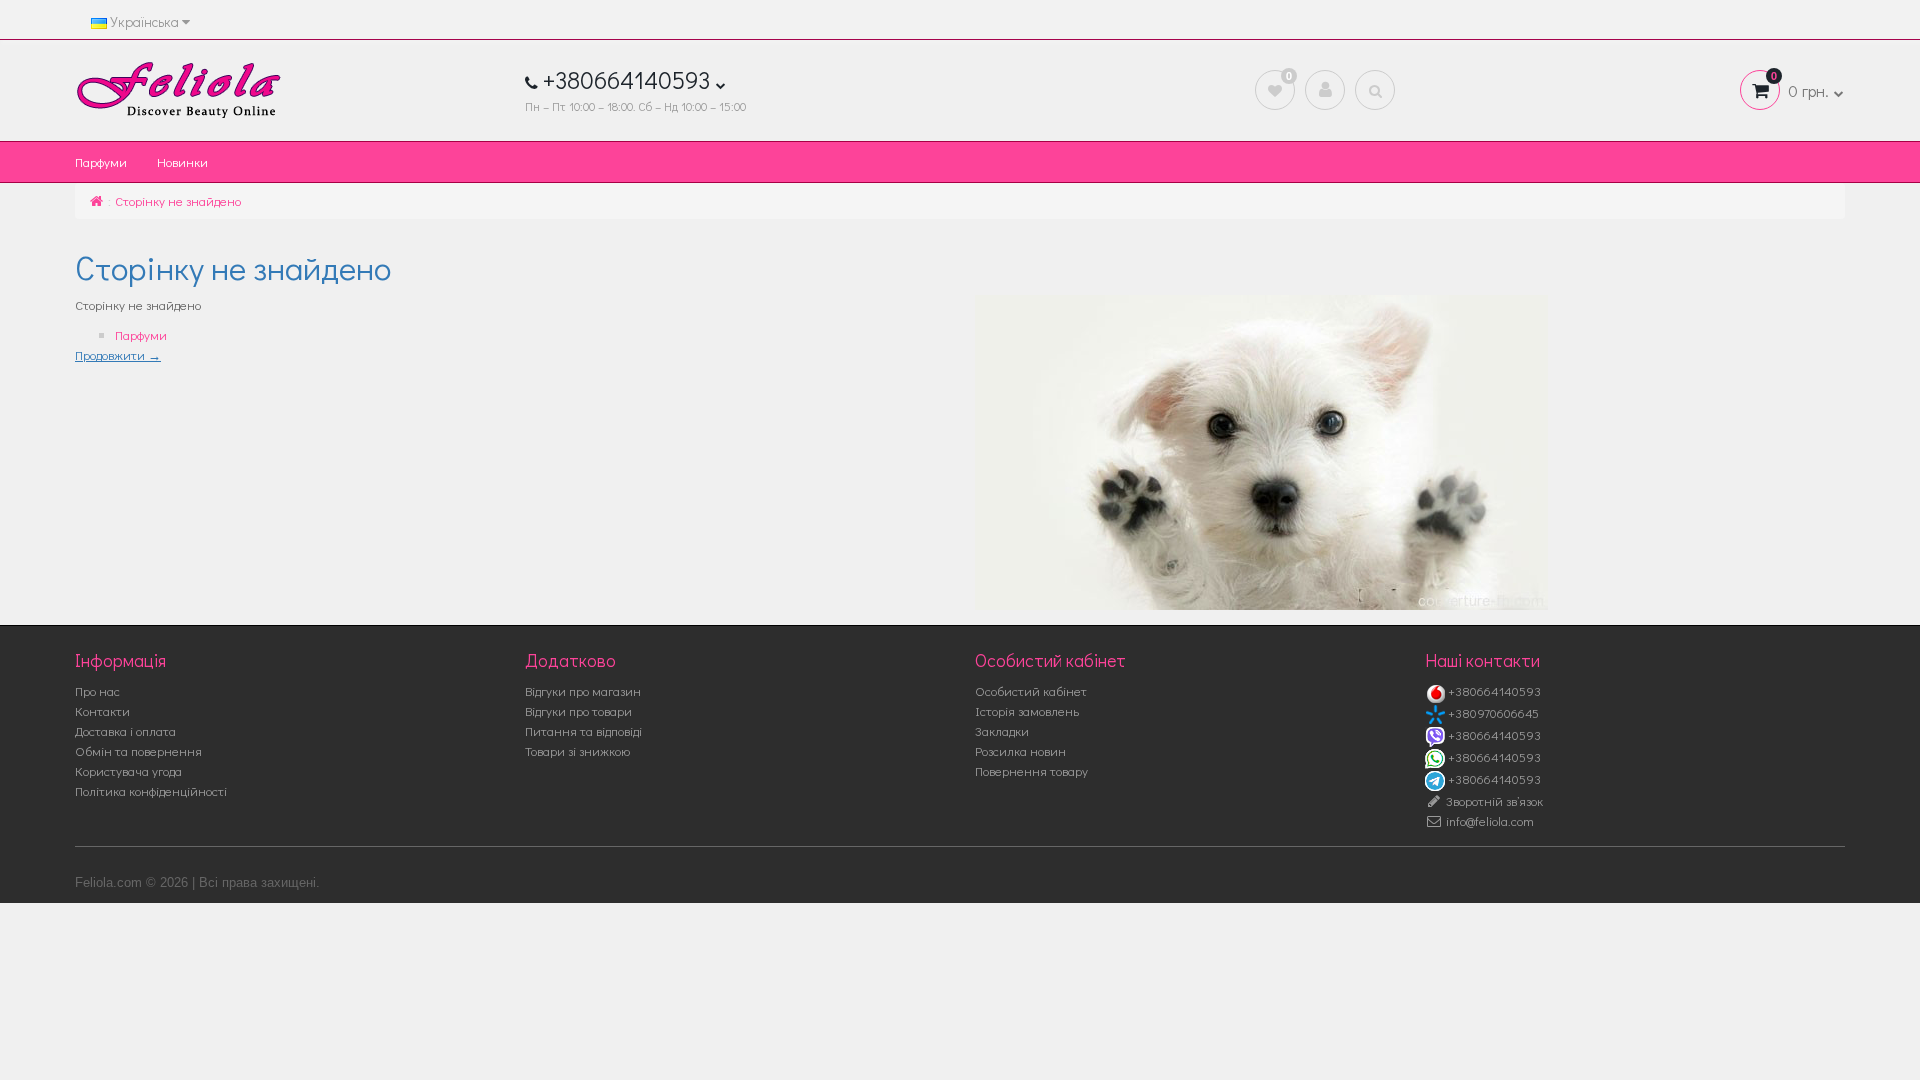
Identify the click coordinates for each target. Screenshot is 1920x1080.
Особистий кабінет (1031, 690)
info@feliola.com (1488, 820)
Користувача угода (128, 770)
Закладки (1002, 730)
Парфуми (101, 161)
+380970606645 (1492, 712)
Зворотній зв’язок (1493, 800)
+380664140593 (1493, 690)
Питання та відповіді (583, 730)
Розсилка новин (1020, 750)
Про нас (97, 690)
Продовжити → (118, 354)
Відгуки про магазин (583, 690)
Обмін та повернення (138, 750)
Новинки (182, 161)
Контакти (102, 710)
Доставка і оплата (125, 730)
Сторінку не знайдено (178, 200)
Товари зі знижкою (577, 750)
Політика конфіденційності (151, 790)
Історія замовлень (1027, 710)
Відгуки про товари (578, 710)
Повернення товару (1031, 770)
